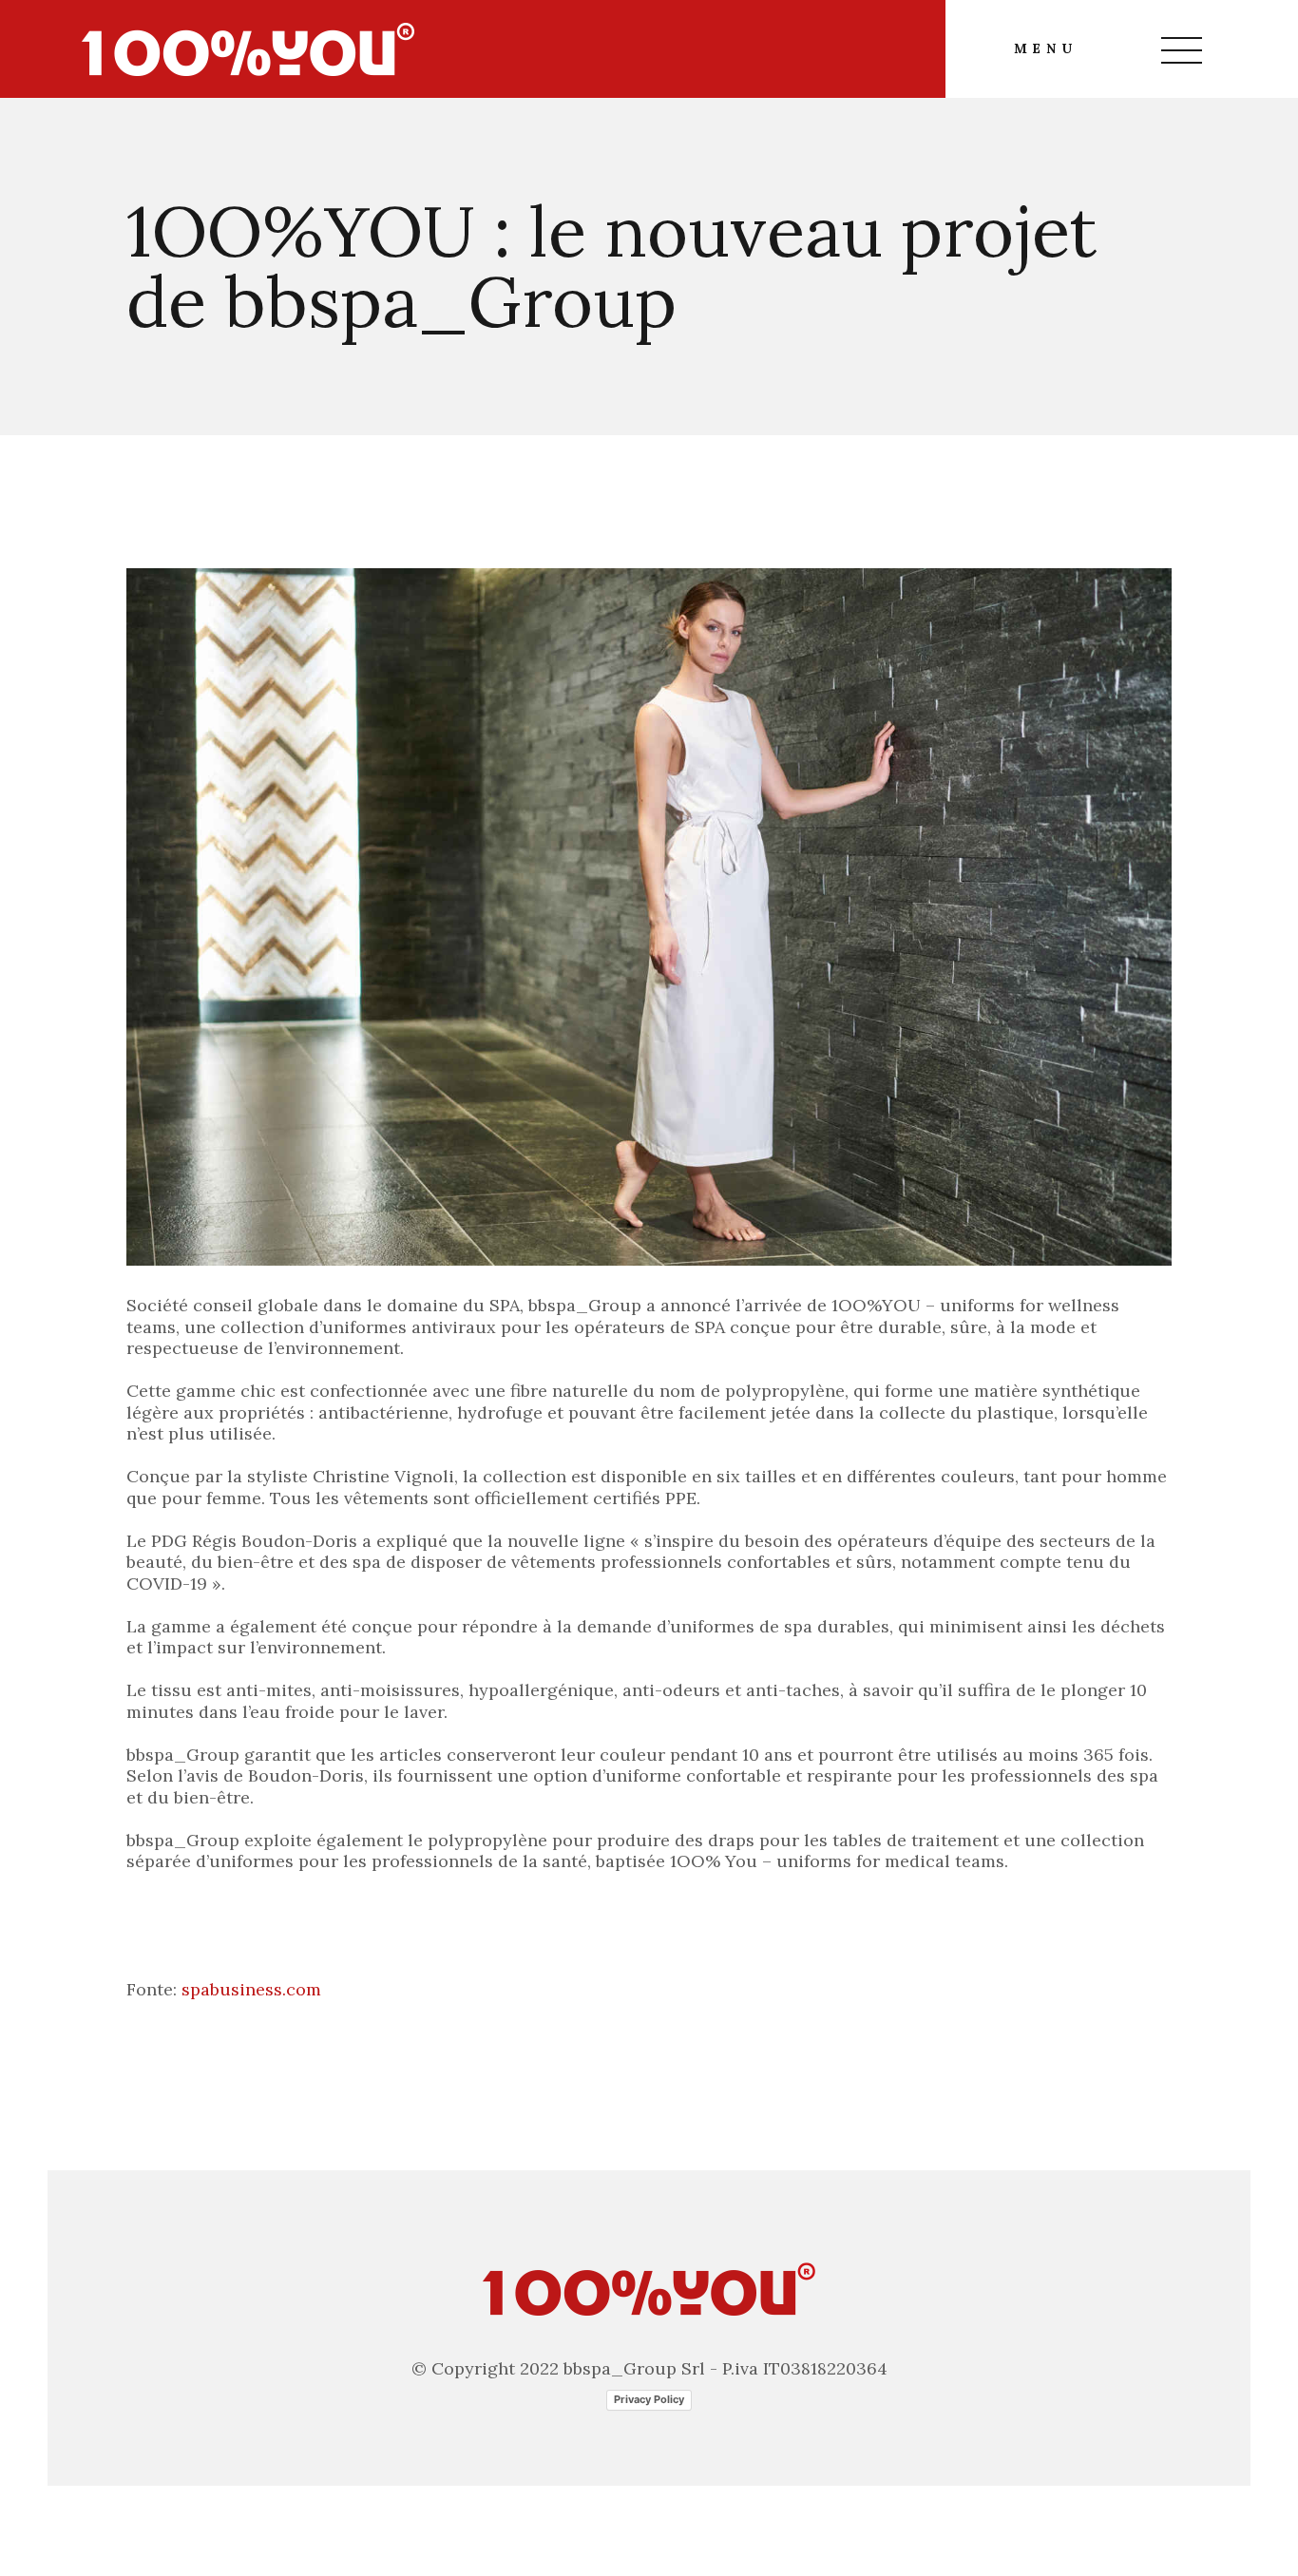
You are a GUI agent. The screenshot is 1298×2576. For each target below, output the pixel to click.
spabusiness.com (251, 1989)
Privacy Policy (649, 2399)
